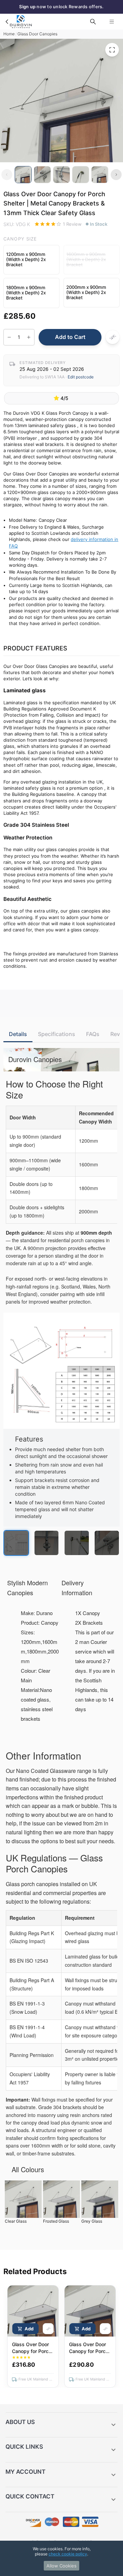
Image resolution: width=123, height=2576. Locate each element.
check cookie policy (68, 2554)
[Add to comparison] (112, 337)
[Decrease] (9, 337)
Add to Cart (70, 337)
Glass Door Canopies (37, 34)
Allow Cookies (61, 2566)
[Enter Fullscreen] (112, 50)
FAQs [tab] (93, 1034)
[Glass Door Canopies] (7, 22)
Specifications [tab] (57, 1034)
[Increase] (29, 337)
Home (9, 34)
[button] (31, 260)
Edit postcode (81, 377)
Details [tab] (18, 1034)
